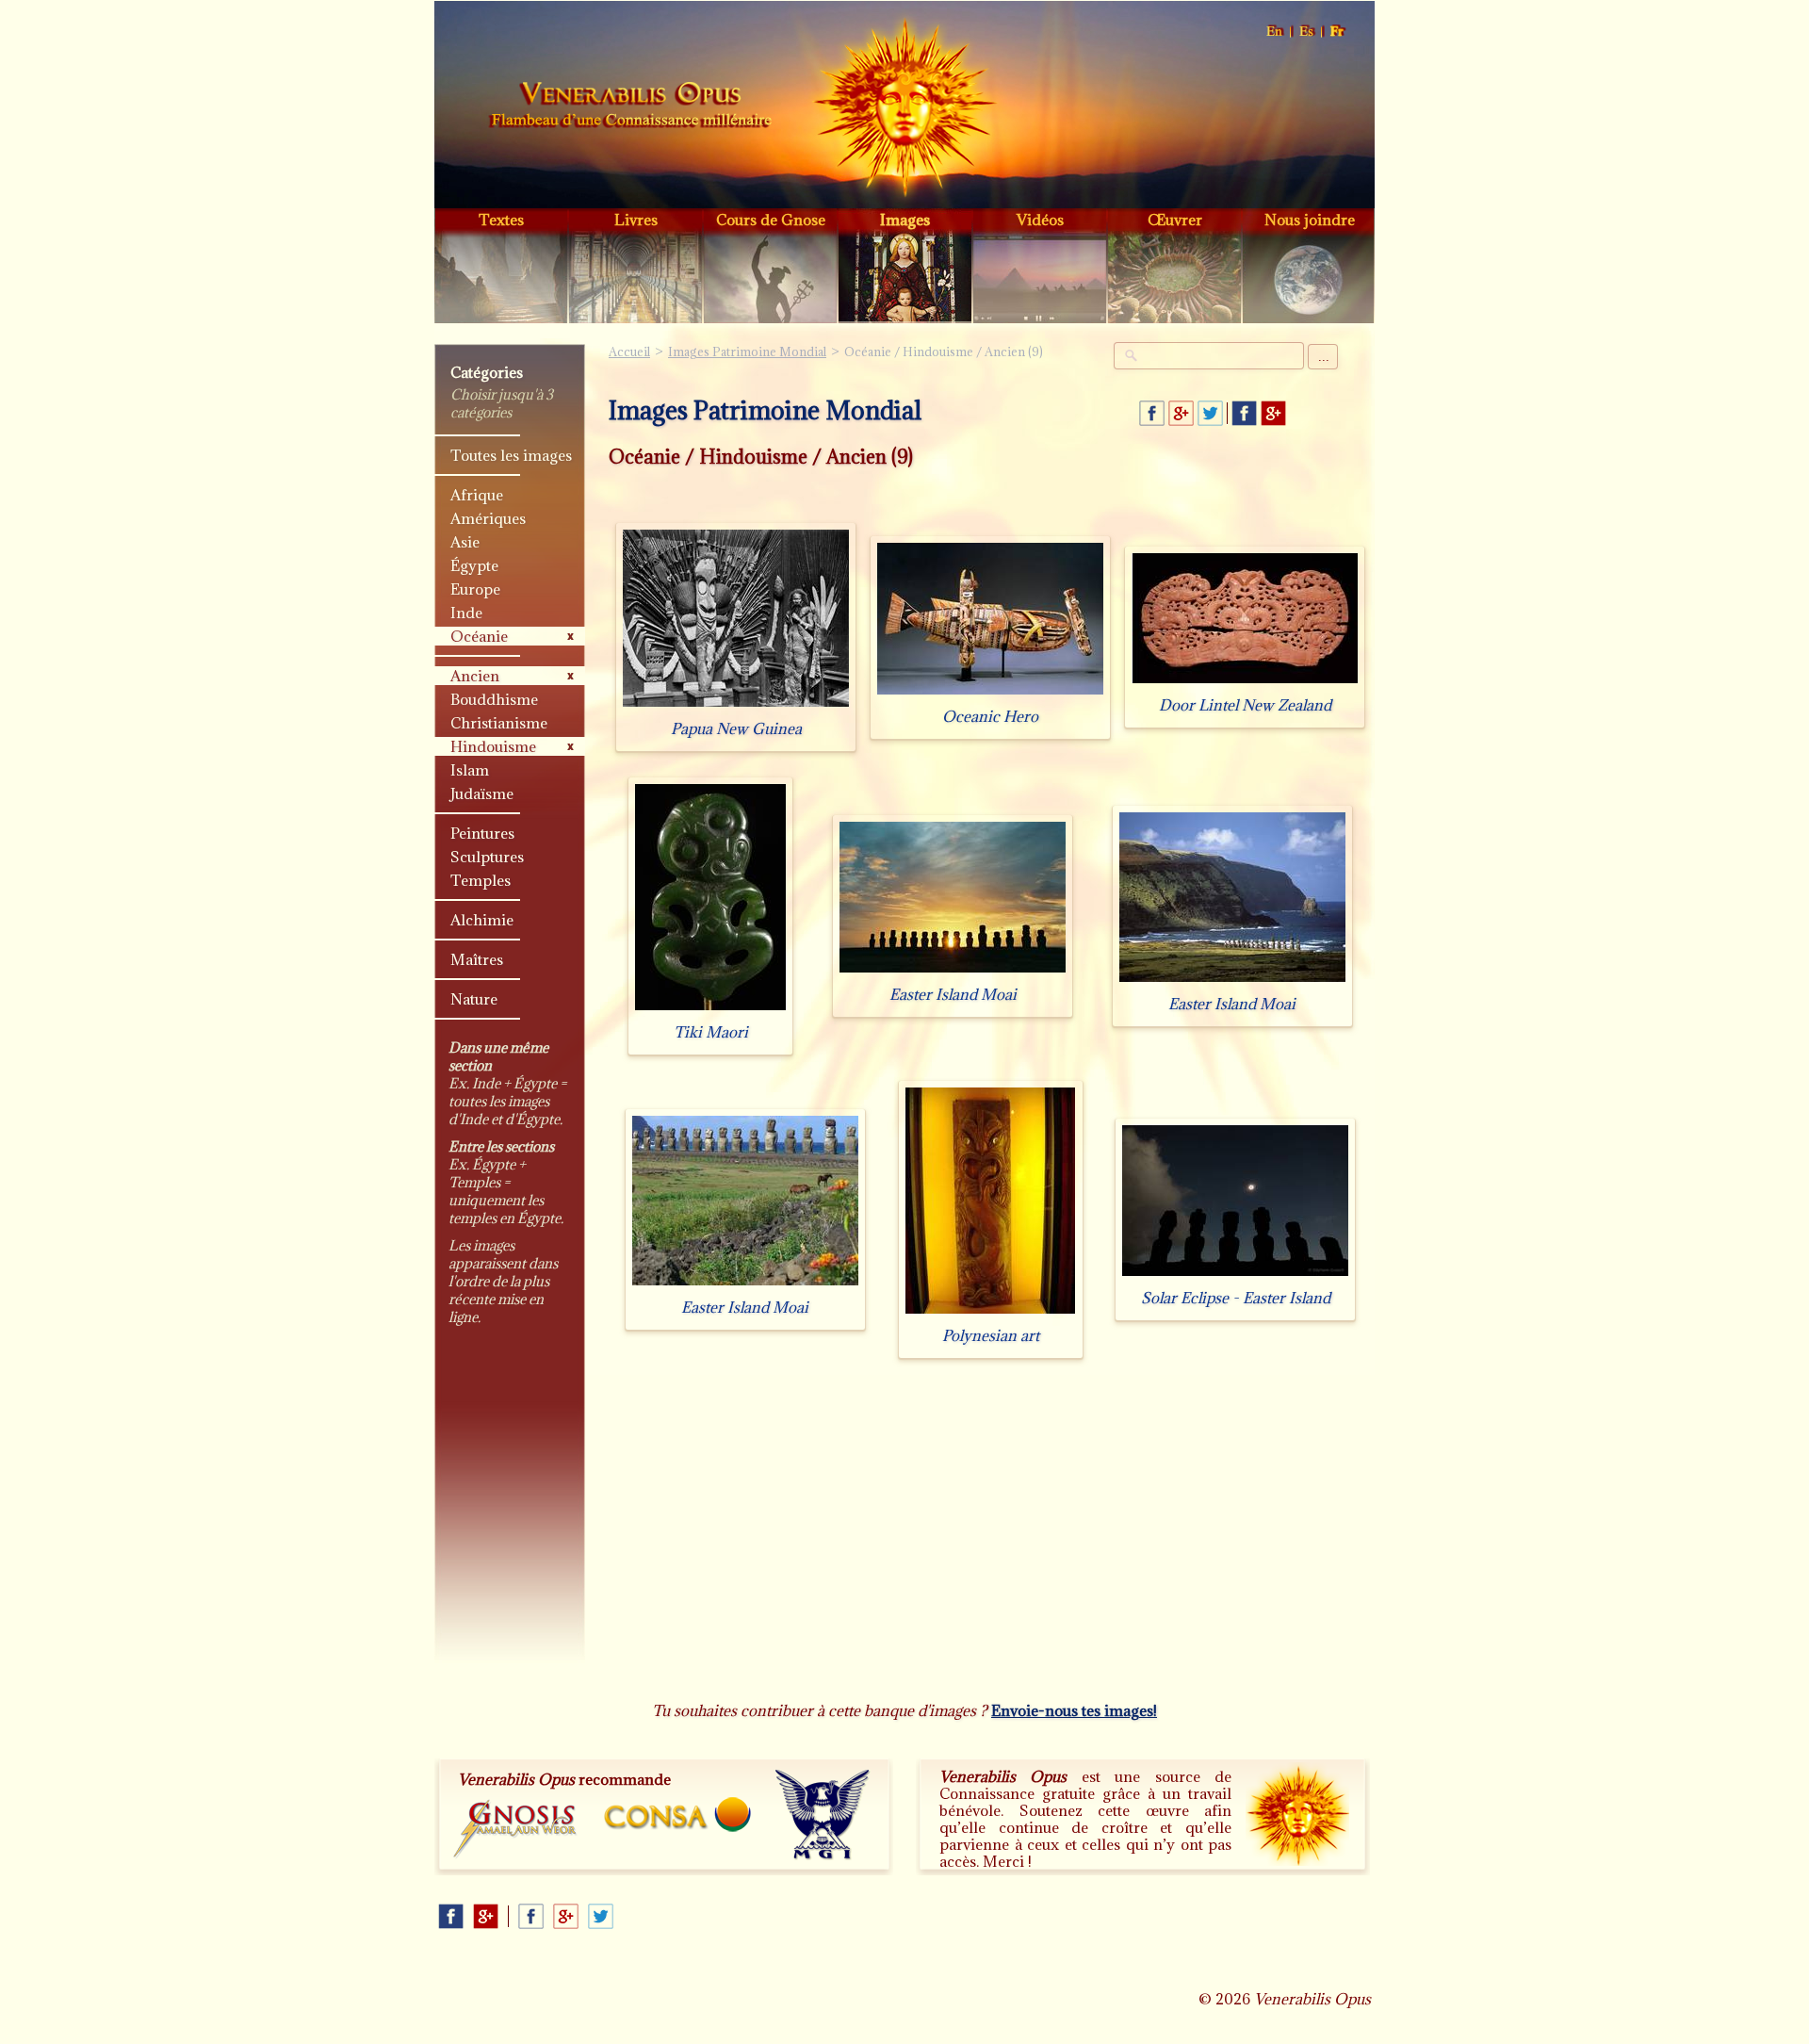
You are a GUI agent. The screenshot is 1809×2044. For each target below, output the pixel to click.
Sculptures (487, 857)
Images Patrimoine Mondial (747, 352)
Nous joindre (1310, 220)
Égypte (474, 565)
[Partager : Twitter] (1210, 413)
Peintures (482, 833)
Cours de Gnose (771, 220)
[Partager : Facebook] (1152, 413)
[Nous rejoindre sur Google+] (1273, 413)
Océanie (479, 636)
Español (1307, 32)
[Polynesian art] (990, 1313)
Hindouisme (493, 746)
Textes (501, 220)
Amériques (488, 518)
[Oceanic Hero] (990, 694)
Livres (636, 220)
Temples (481, 880)
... (1324, 357)
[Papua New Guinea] (736, 706)
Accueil (630, 107)
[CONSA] (677, 1815)
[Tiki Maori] (710, 1010)
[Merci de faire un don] (1297, 1814)
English (1275, 32)
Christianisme (499, 723)
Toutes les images (511, 455)
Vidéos (1040, 220)
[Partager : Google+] (1181, 413)
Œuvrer (1175, 220)
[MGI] (823, 1815)
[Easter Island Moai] (953, 972)
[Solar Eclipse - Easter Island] (1235, 1275)
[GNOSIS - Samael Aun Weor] (516, 1830)
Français (1338, 32)
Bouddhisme (494, 699)
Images (905, 220)
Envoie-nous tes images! (1074, 1710)
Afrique (477, 495)
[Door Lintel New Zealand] (1245, 683)
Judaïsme (482, 793)
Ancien (475, 676)
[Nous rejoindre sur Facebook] (1244, 413)
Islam (470, 770)
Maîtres (477, 959)
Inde (466, 613)
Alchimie (482, 920)
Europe (475, 589)
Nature (474, 999)
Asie (465, 542)
